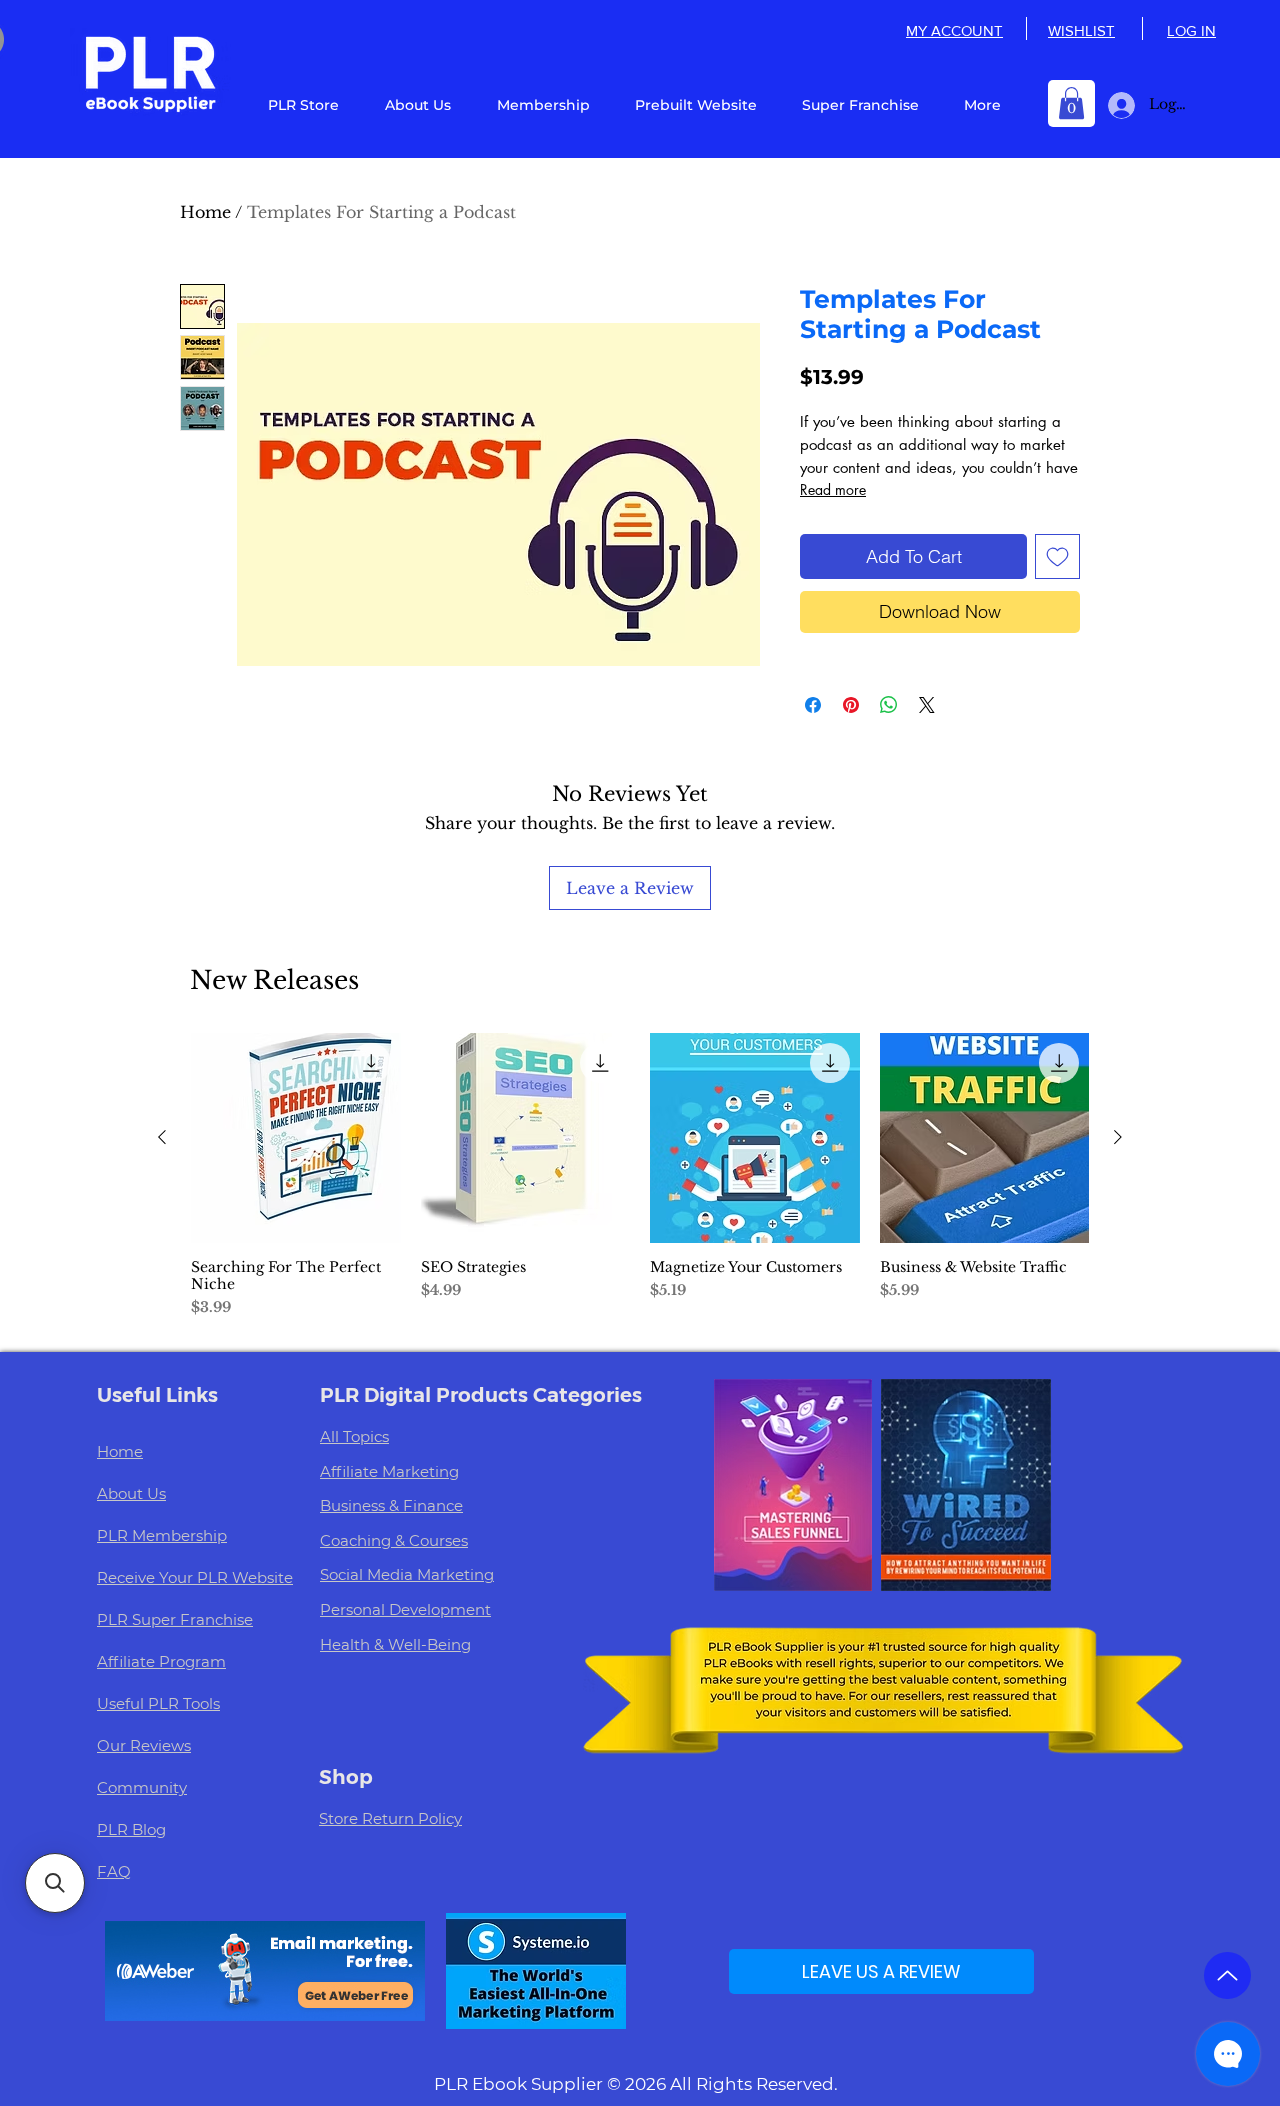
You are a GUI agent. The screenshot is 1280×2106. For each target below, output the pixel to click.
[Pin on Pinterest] (851, 705)
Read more (833, 489)
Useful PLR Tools (158, 1703)
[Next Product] (1118, 1137)
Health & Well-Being (395, 1644)
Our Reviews (144, 1745)
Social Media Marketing (407, 1574)
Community (142, 1787)
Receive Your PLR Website (195, 1577)
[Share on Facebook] (813, 705)
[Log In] (1117, 105)
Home (205, 212)
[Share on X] (927, 705)
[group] (640, 1184)
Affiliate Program (161, 1661)
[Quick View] (296, 1138)
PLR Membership (162, 1535)
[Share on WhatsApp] (889, 705)
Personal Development (405, 1609)
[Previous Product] (162, 1137)
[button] (1071, 103)
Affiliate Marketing (389, 1471)
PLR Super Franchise (175, 1619)
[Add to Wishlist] (1057, 556)
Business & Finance (391, 1505)
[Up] (1227, 1975)
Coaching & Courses (394, 1540)
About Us (131, 1493)
